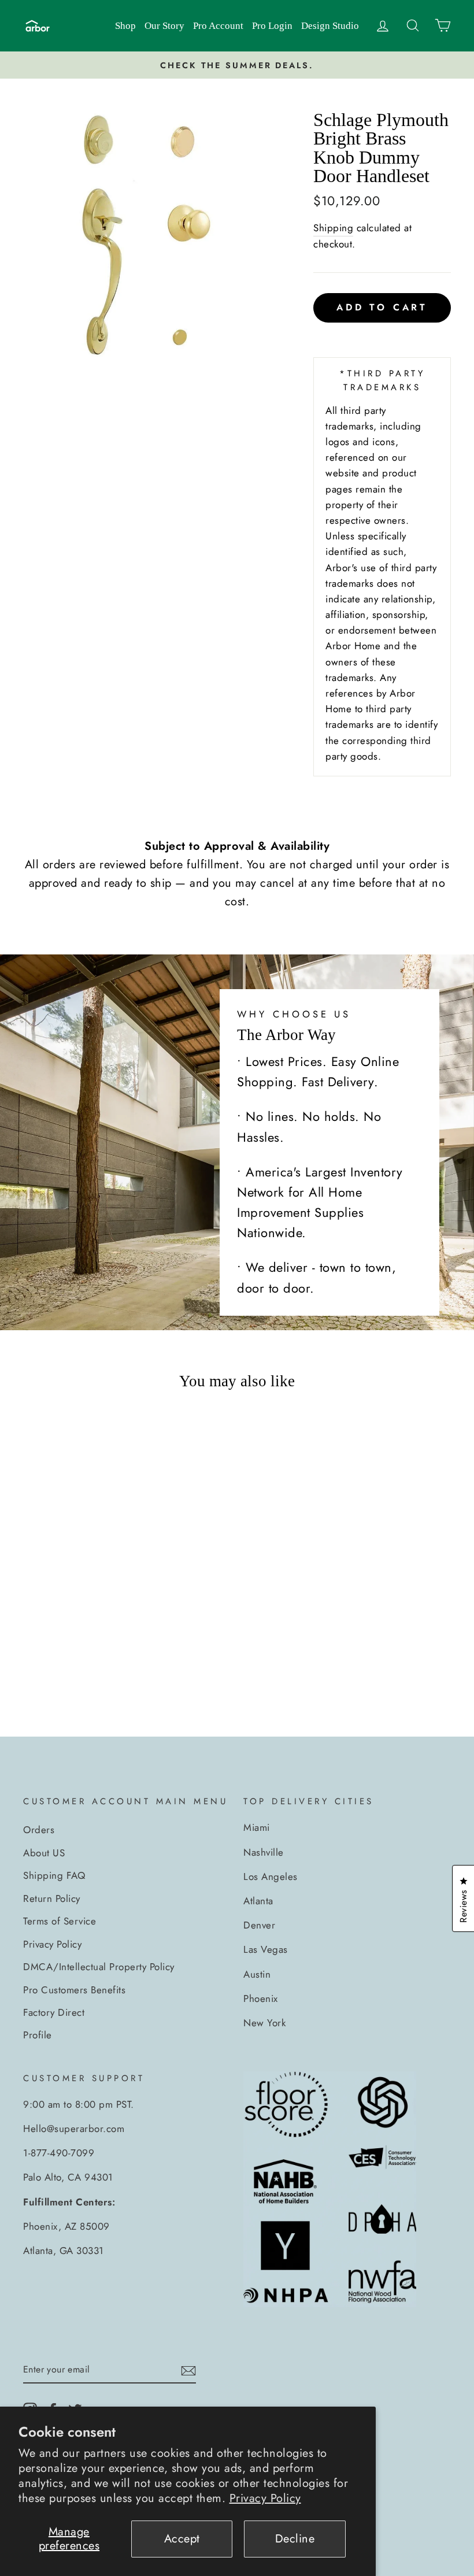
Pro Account (218, 26)
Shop (125, 26)
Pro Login (272, 26)
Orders (39, 1830)
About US (44, 1853)
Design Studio (330, 26)
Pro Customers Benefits (74, 1990)
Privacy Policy (265, 2498)
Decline (295, 2539)
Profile (38, 2035)
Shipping (333, 228)
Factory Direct (54, 2012)
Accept (182, 2539)
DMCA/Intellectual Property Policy (99, 1967)
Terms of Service (60, 1921)
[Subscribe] (188, 2370)
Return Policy (52, 1898)
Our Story (164, 26)
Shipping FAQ (54, 1875)
